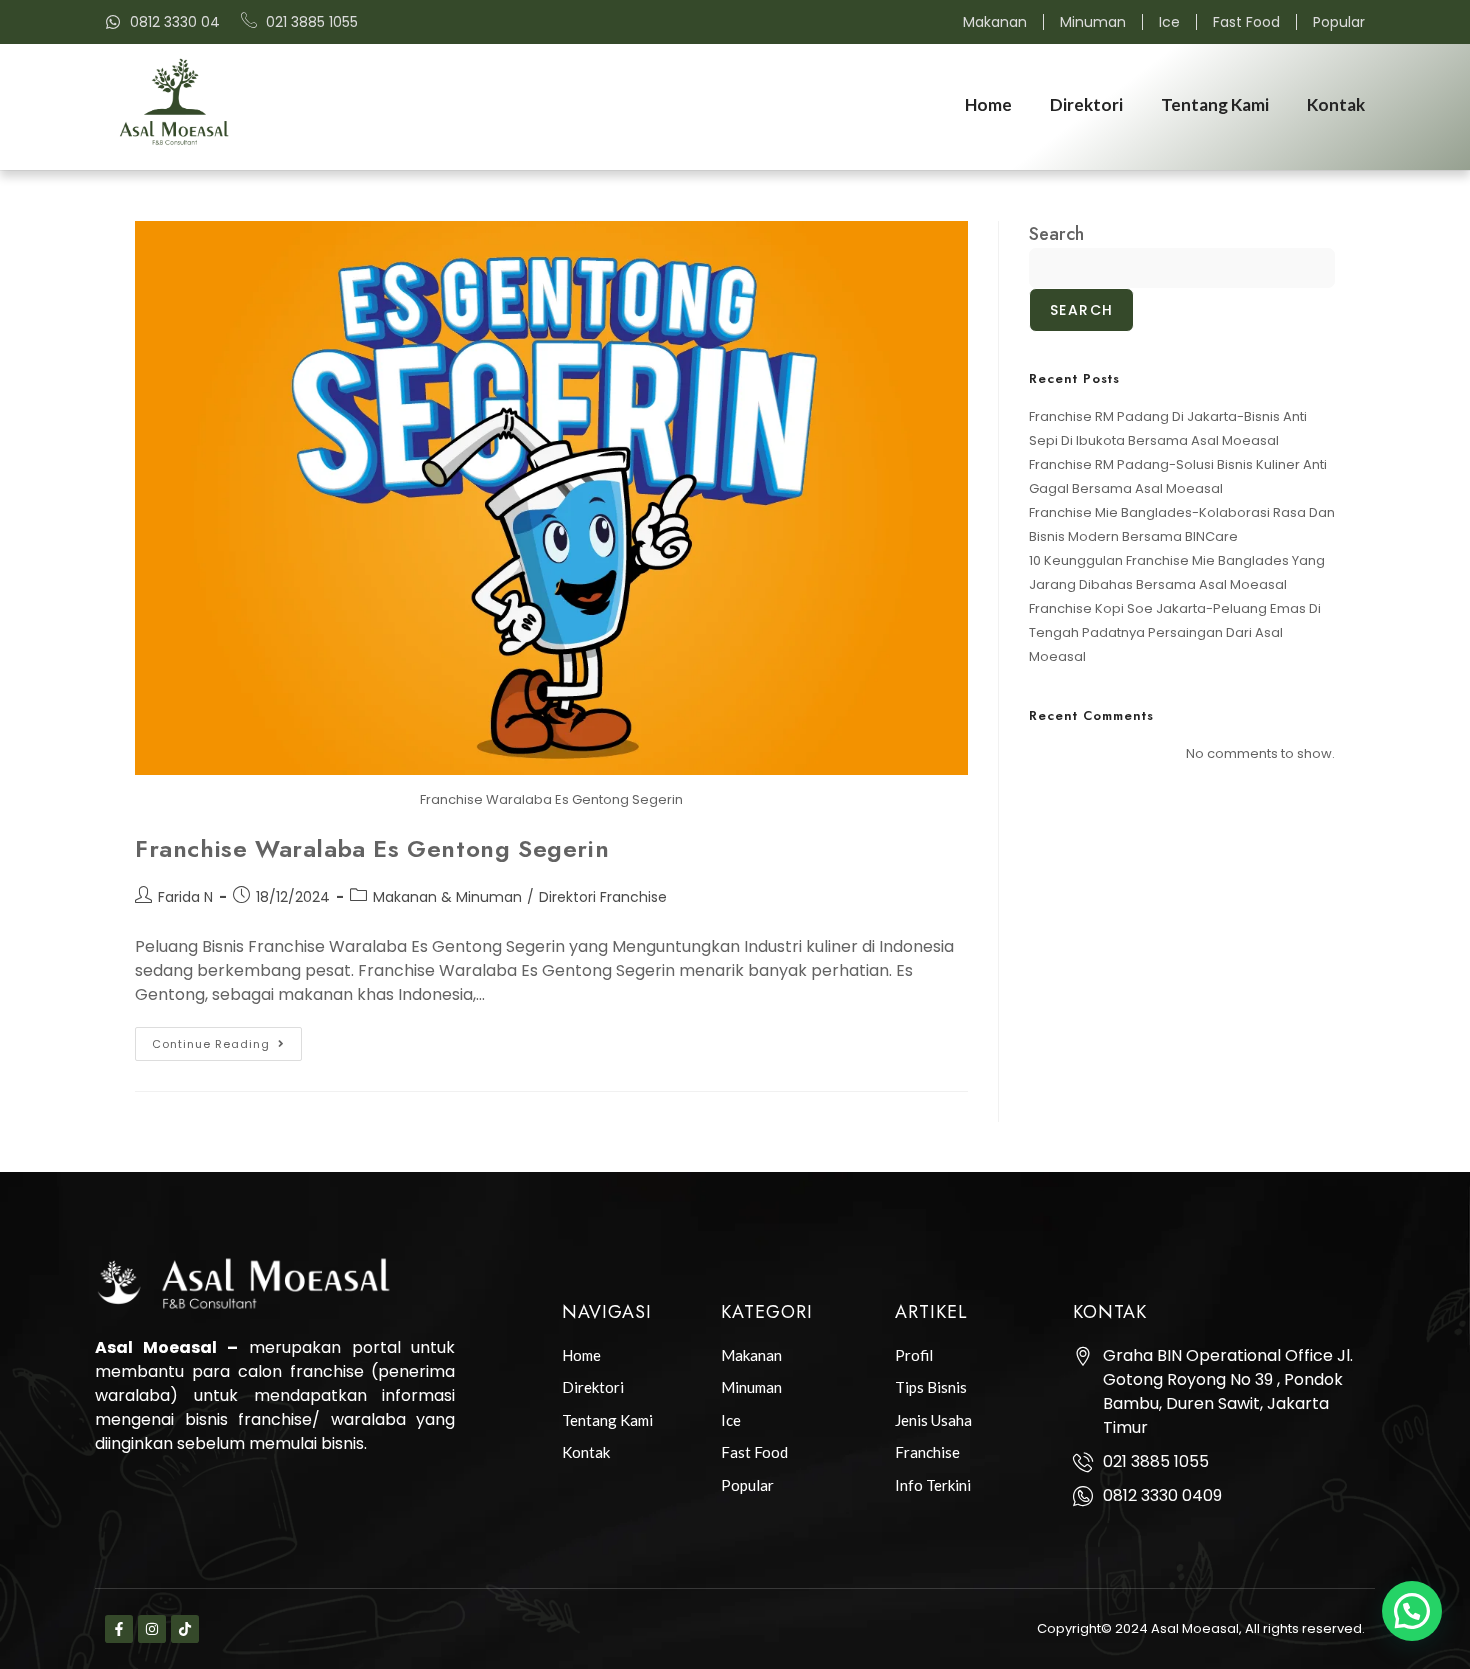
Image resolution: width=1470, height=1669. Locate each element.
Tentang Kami (1215, 104)
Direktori (1086, 104)
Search (1056, 234)
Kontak (1336, 104)
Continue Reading (227, 1039)
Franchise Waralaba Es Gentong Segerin (372, 848)
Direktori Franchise (603, 897)
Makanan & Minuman (447, 897)
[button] (1412, 1611)
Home (988, 104)
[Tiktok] (185, 1629)
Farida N (185, 897)
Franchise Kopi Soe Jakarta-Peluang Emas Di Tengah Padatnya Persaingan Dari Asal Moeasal (1175, 632)
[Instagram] (152, 1629)
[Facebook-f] (119, 1629)
